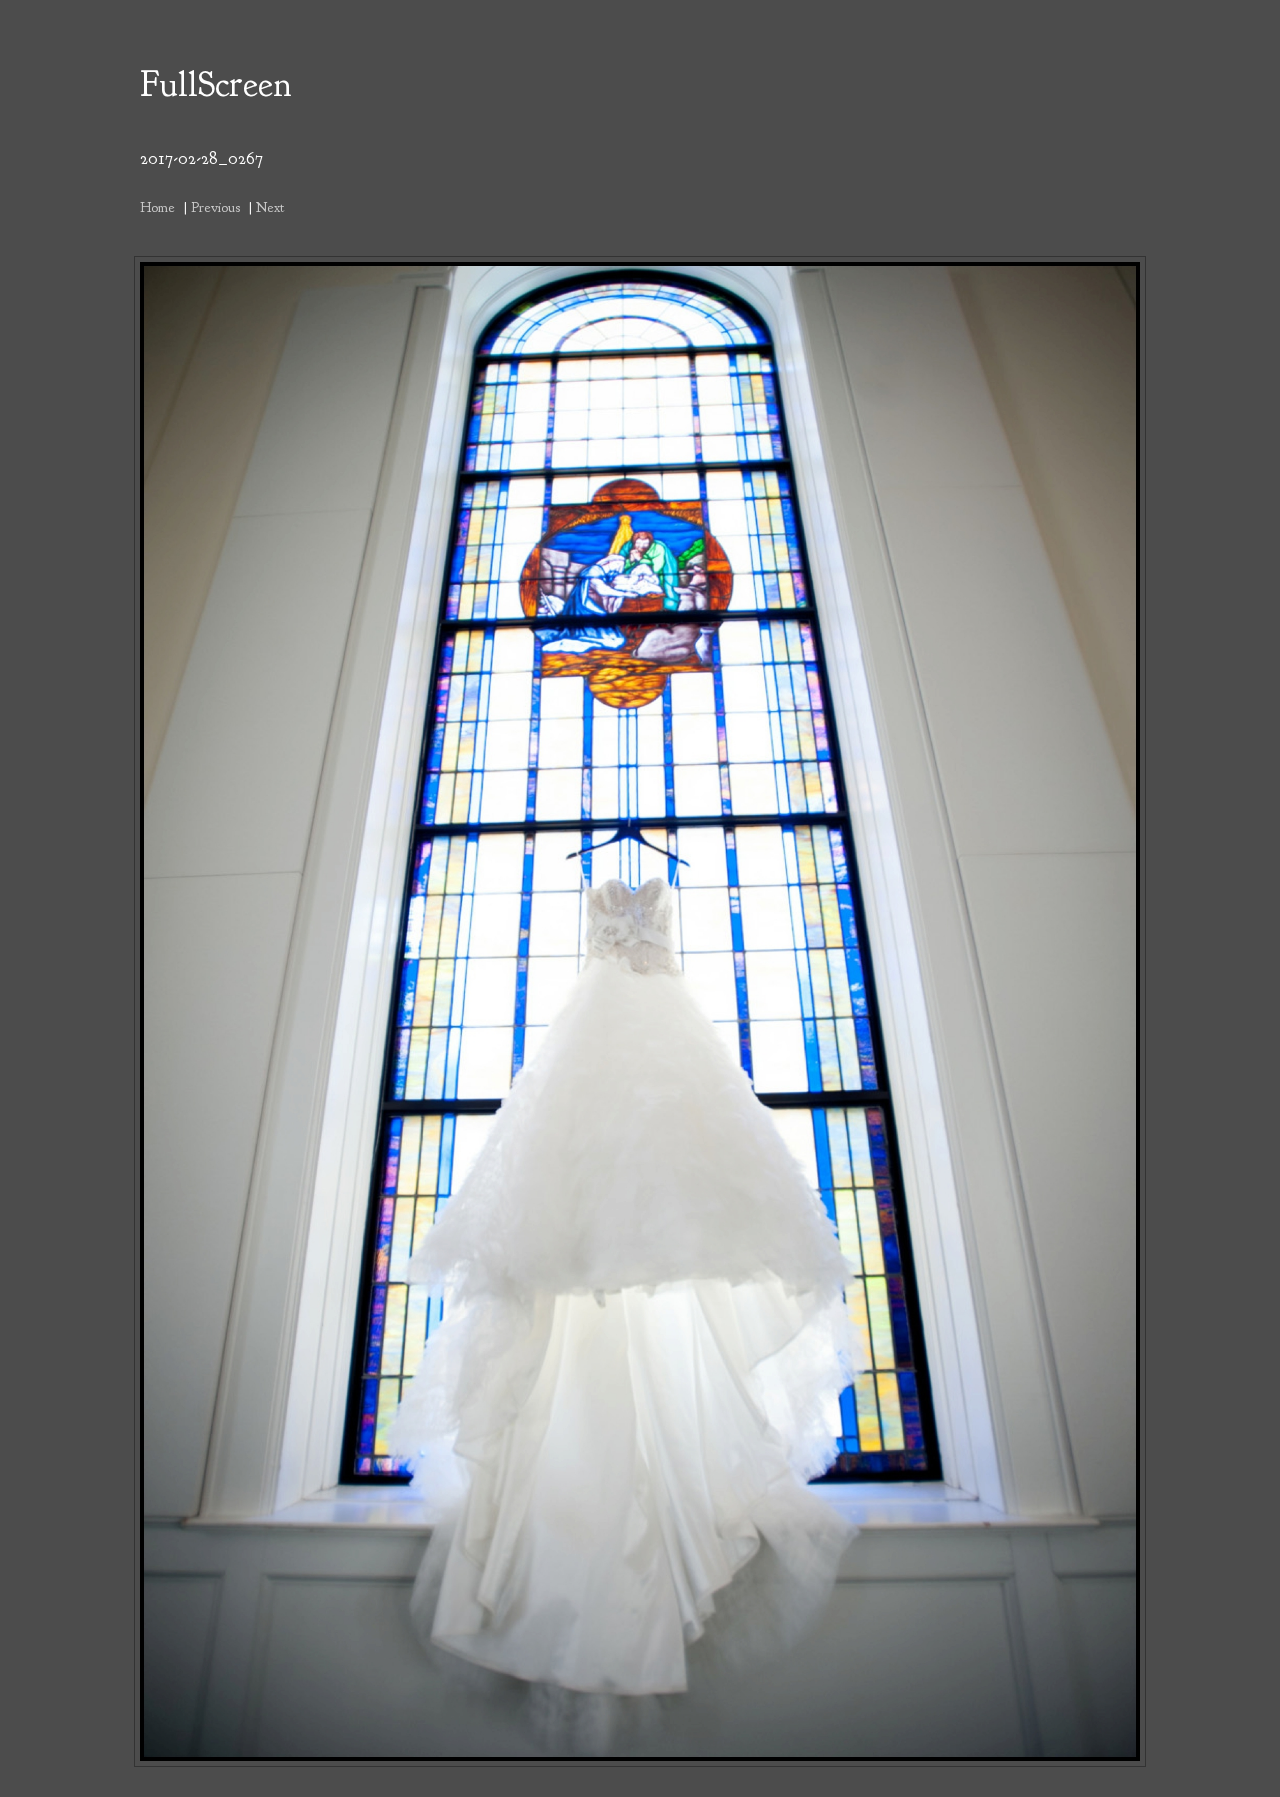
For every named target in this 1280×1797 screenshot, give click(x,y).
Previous (215, 207)
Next (270, 207)
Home (157, 207)
